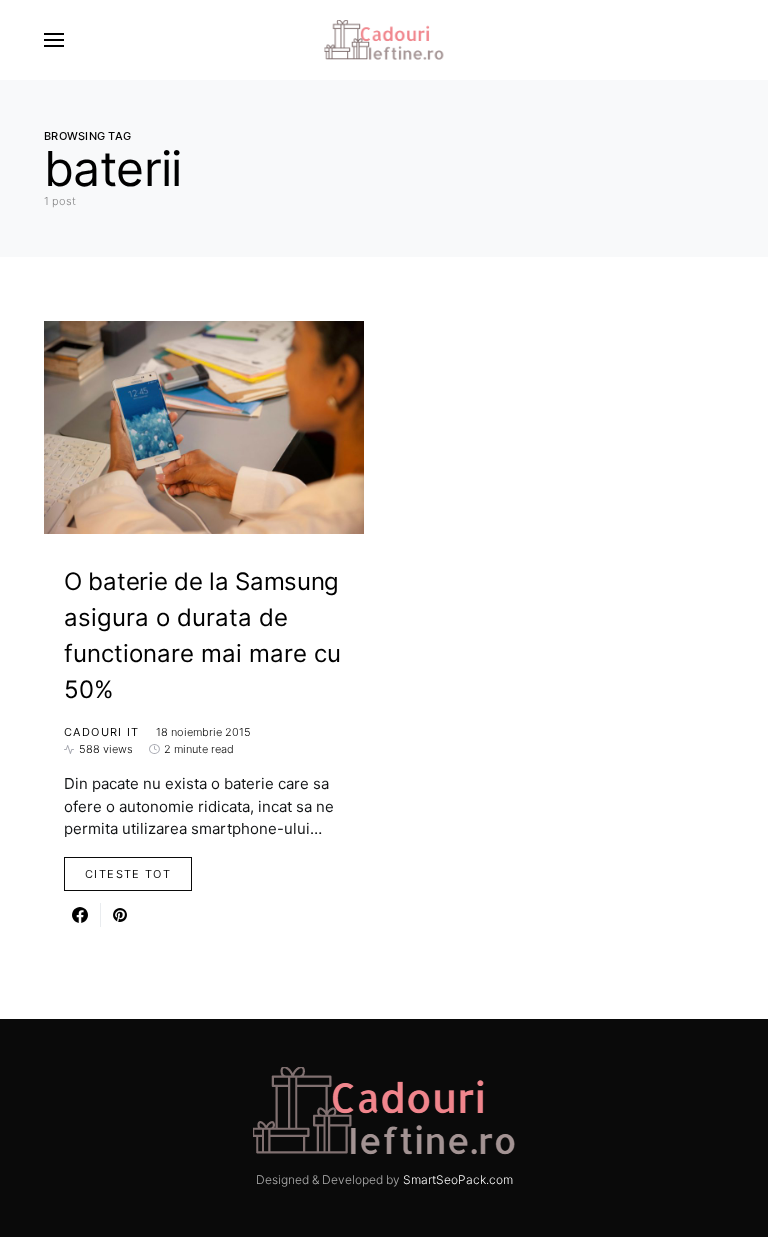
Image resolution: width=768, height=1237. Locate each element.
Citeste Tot (128, 874)
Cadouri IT (102, 732)
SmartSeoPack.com (458, 1179)
